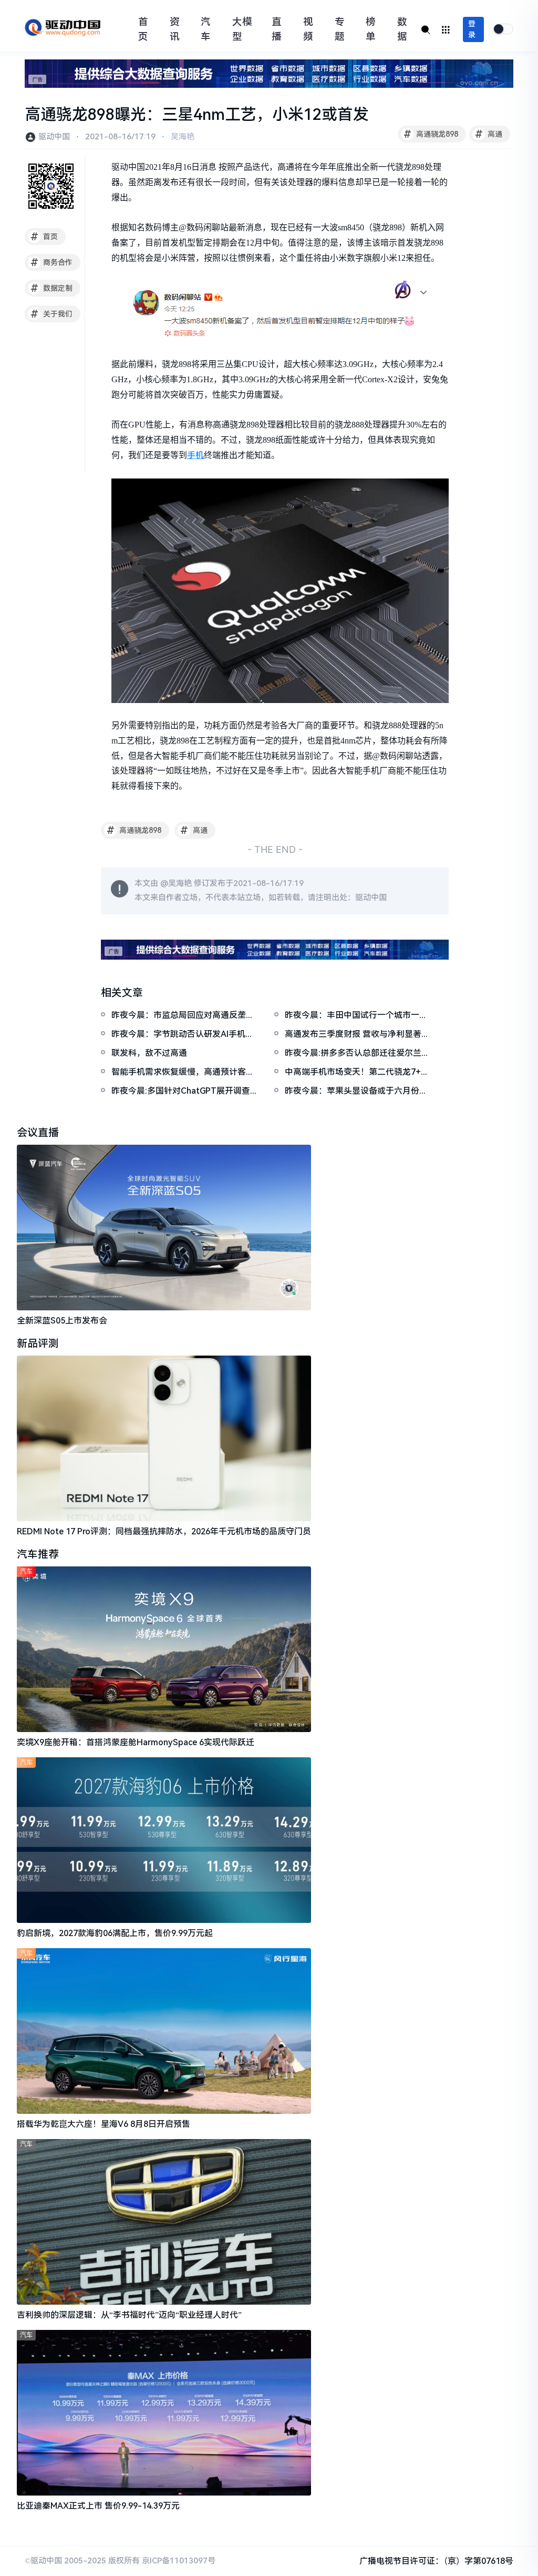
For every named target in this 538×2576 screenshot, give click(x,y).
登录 (472, 29)
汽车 (206, 29)
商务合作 (52, 262)
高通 (489, 134)
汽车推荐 (38, 1554)
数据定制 (52, 288)
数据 (402, 29)
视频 (308, 29)
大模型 (242, 29)
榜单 (371, 29)
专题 (340, 29)
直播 (277, 29)
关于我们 (52, 314)
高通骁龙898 (431, 134)
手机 (195, 455)
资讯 (175, 29)
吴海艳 (183, 137)
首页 (143, 29)
